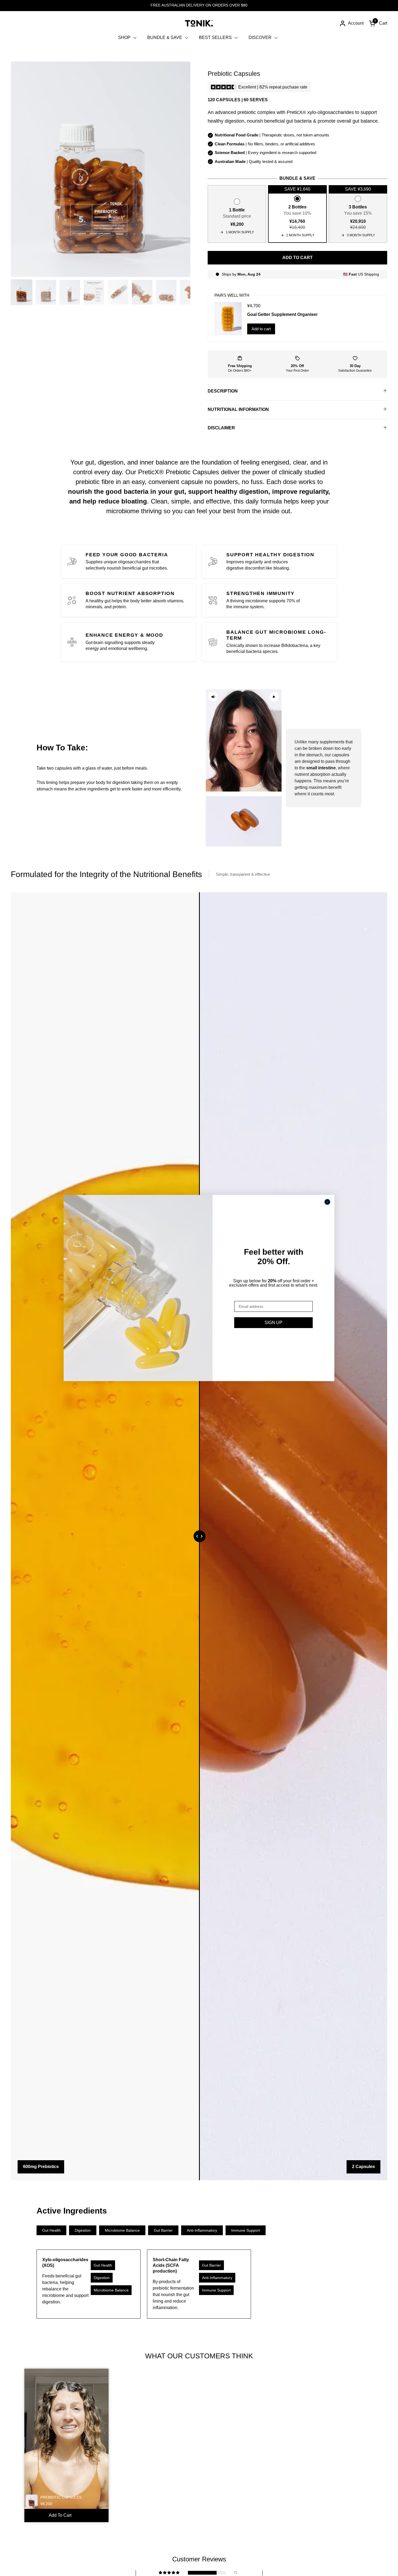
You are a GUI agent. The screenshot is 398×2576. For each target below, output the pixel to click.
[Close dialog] (327, 1202)
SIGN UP (273, 1323)
